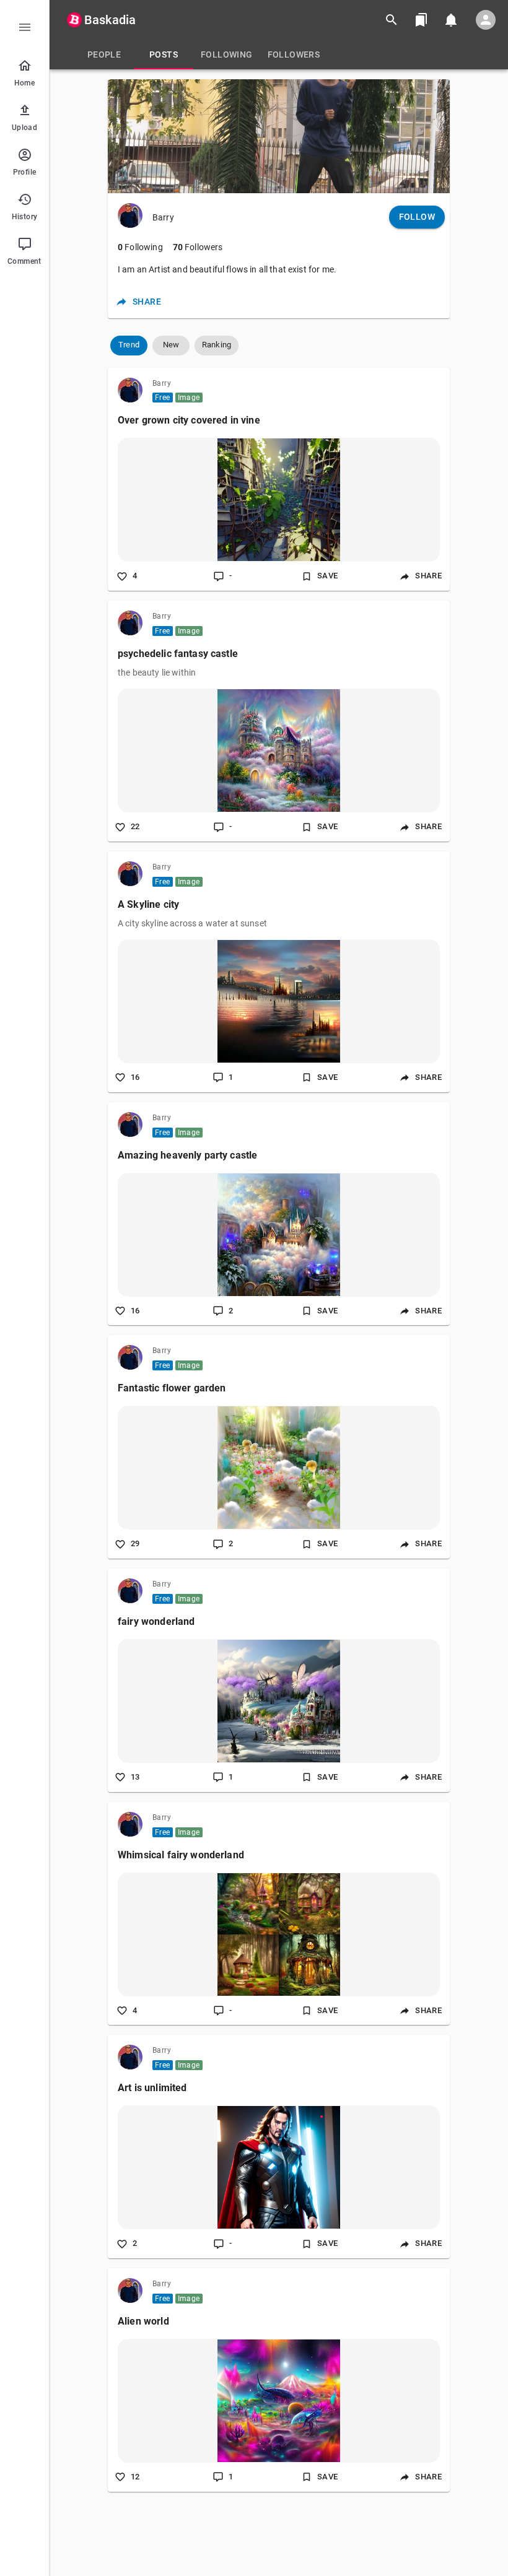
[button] (129, 346)
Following (140, 247)
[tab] (104, 54)
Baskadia (110, 20)
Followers (198, 247)
